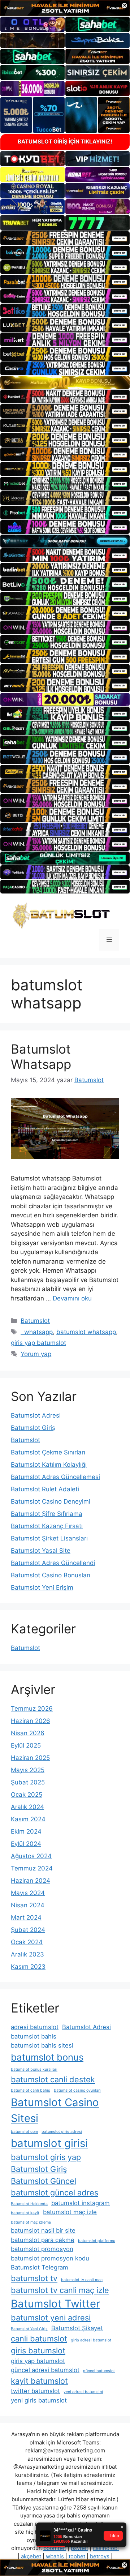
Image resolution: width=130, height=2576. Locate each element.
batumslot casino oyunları (77, 2090)
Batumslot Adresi (36, 1415)
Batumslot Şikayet (77, 2328)
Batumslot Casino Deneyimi (51, 1501)
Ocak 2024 (27, 1942)
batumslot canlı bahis (31, 2090)
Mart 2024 (26, 1917)
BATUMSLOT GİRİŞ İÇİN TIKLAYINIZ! (65, 142)
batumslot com (24, 2132)
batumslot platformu (97, 2241)
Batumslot (35, 1321)
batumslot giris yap (46, 2157)
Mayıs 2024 (28, 1893)
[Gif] (65, 382)
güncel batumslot (99, 2371)
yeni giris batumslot (39, 2400)
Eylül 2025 (26, 1745)
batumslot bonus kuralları (34, 2069)
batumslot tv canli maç (82, 2280)
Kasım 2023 (28, 1967)
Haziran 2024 (31, 1881)
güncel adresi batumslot (45, 2370)
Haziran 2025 (30, 1758)
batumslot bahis (34, 2036)
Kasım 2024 (28, 1819)
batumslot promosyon (42, 2249)
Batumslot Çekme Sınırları (48, 1452)
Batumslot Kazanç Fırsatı (47, 1526)
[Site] (65, 238)
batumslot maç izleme (31, 2222)
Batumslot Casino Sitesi (55, 2110)
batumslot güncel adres (55, 2193)
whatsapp (37, 1332)
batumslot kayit (25, 2213)
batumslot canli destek (53, 2079)
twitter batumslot (35, 2391)
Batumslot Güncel (44, 2181)
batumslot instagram (81, 2203)
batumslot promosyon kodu (50, 2258)
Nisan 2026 (28, 1733)
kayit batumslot (39, 2381)
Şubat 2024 (28, 1930)
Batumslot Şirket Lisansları (49, 1538)
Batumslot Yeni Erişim (42, 1587)
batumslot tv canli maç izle (60, 2290)
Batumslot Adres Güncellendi (53, 1563)
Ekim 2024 (26, 1831)
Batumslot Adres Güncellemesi (55, 1477)
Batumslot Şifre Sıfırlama (47, 1514)
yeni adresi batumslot (83, 2392)
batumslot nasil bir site (43, 2230)
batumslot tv (34, 2278)
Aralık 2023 (27, 1954)
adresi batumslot (35, 2027)
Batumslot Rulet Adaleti (45, 1489)
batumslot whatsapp (86, 1332)
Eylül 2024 (26, 1844)
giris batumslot (38, 2350)
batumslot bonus (47, 2057)
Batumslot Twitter (55, 2304)
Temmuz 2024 (32, 1868)
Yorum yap (36, 1354)
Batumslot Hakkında (29, 2204)
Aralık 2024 (27, 1807)
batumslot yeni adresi (51, 2318)
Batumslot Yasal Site (41, 1551)
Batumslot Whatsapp (41, 1056)
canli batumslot (39, 2339)
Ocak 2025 (27, 1795)
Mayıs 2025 (28, 1770)
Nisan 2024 (28, 1905)
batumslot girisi (49, 2143)
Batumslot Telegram (40, 2267)
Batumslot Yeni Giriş (29, 2329)
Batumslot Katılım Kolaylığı (49, 1465)
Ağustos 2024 (31, 1856)
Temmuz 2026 (32, 1709)
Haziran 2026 (31, 1721)
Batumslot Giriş (33, 1428)
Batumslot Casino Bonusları (51, 1575)
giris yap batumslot (38, 1343)
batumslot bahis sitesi (42, 2045)
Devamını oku (72, 1298)
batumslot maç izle (70, 2212)
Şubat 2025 (28, 1782)
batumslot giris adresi (62, 2132)
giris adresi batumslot (91, 2340)
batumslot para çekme (43, 2240)
